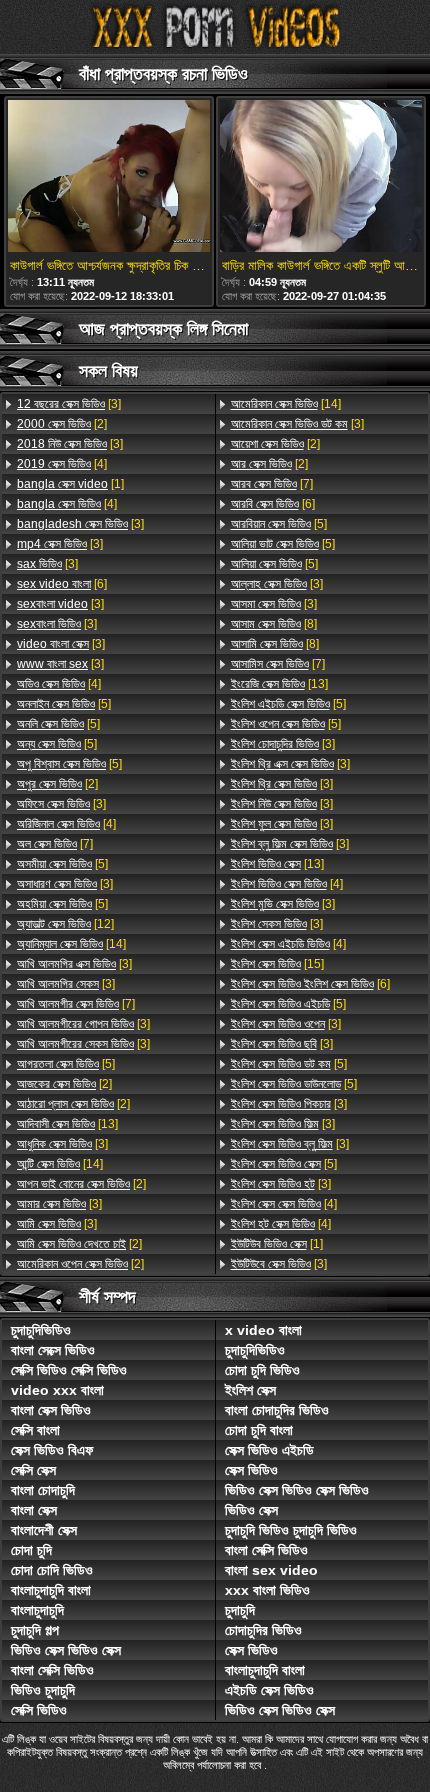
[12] (65, 924)
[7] (55, 844)
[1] (70, 484)
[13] (67, 1124)
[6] (62, 584)
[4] (62, 464)
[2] (62, 424)
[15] (277, 964)
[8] (274, 624)
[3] (69, 404)
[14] (71, 944)
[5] (64, 704)
